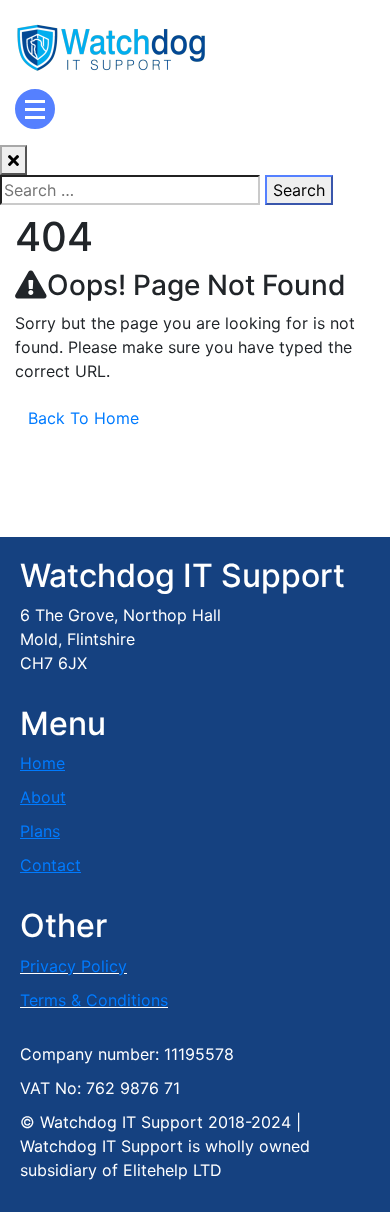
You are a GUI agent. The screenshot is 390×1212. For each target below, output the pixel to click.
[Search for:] (130, 190)
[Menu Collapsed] (35, 109)
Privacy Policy (73, 966)
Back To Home (83, 418)
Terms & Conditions (94, 1000)
